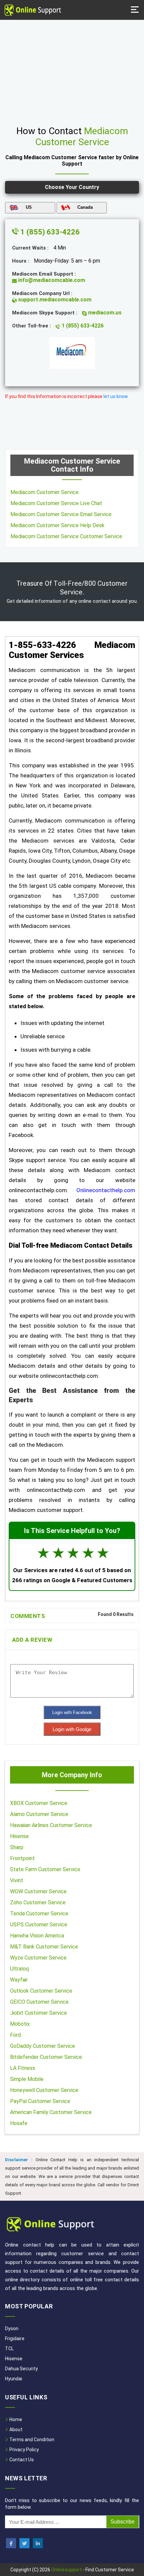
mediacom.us (104, 313)
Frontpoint (22, 1858)
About (15, 2429)
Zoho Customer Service (38, 1902)
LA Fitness (23, 2068)
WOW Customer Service (38, 1891)
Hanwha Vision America (37, 1936)
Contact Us (21, 2460)
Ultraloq (19, 1969)
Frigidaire (15, 2339)
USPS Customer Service (39, 1925)
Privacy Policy (24, 2450)
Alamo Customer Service (39, 1814)
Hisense (19, 1836)
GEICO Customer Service (39, 2002)
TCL (9, 2349)
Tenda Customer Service (39, 1914)
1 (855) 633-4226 (49, 232)
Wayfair (19, 1980)
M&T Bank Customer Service (44, 1947)
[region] (72, 70)
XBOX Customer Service (39, 1803)
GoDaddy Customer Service (43, 2046)
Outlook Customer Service (41, 1991)
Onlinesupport (66, 2570)
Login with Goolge (72, 1729)
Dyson (12, 2328)
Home (15, 2419)
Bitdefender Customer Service (46, 2057)
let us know (116, 396)
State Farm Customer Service (45, 1869)
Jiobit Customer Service (39, 2013)
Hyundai (14, 2379)
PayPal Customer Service (40, 2101)
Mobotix (20, 2024)
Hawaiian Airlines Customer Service (51, 1825)
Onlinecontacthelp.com (106, 1190)
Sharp (17, 1847)
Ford (15, 2035)
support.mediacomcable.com (54, 300)
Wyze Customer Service (38, 1958)
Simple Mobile (27, 2079)
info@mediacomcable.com (51, 280)
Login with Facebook (72, 1712)
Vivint (17, 1880)
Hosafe (19, 2123)
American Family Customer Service (51, 2112)
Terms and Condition (31, 2440)
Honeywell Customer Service (44, 2090)
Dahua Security (21, 2369)
